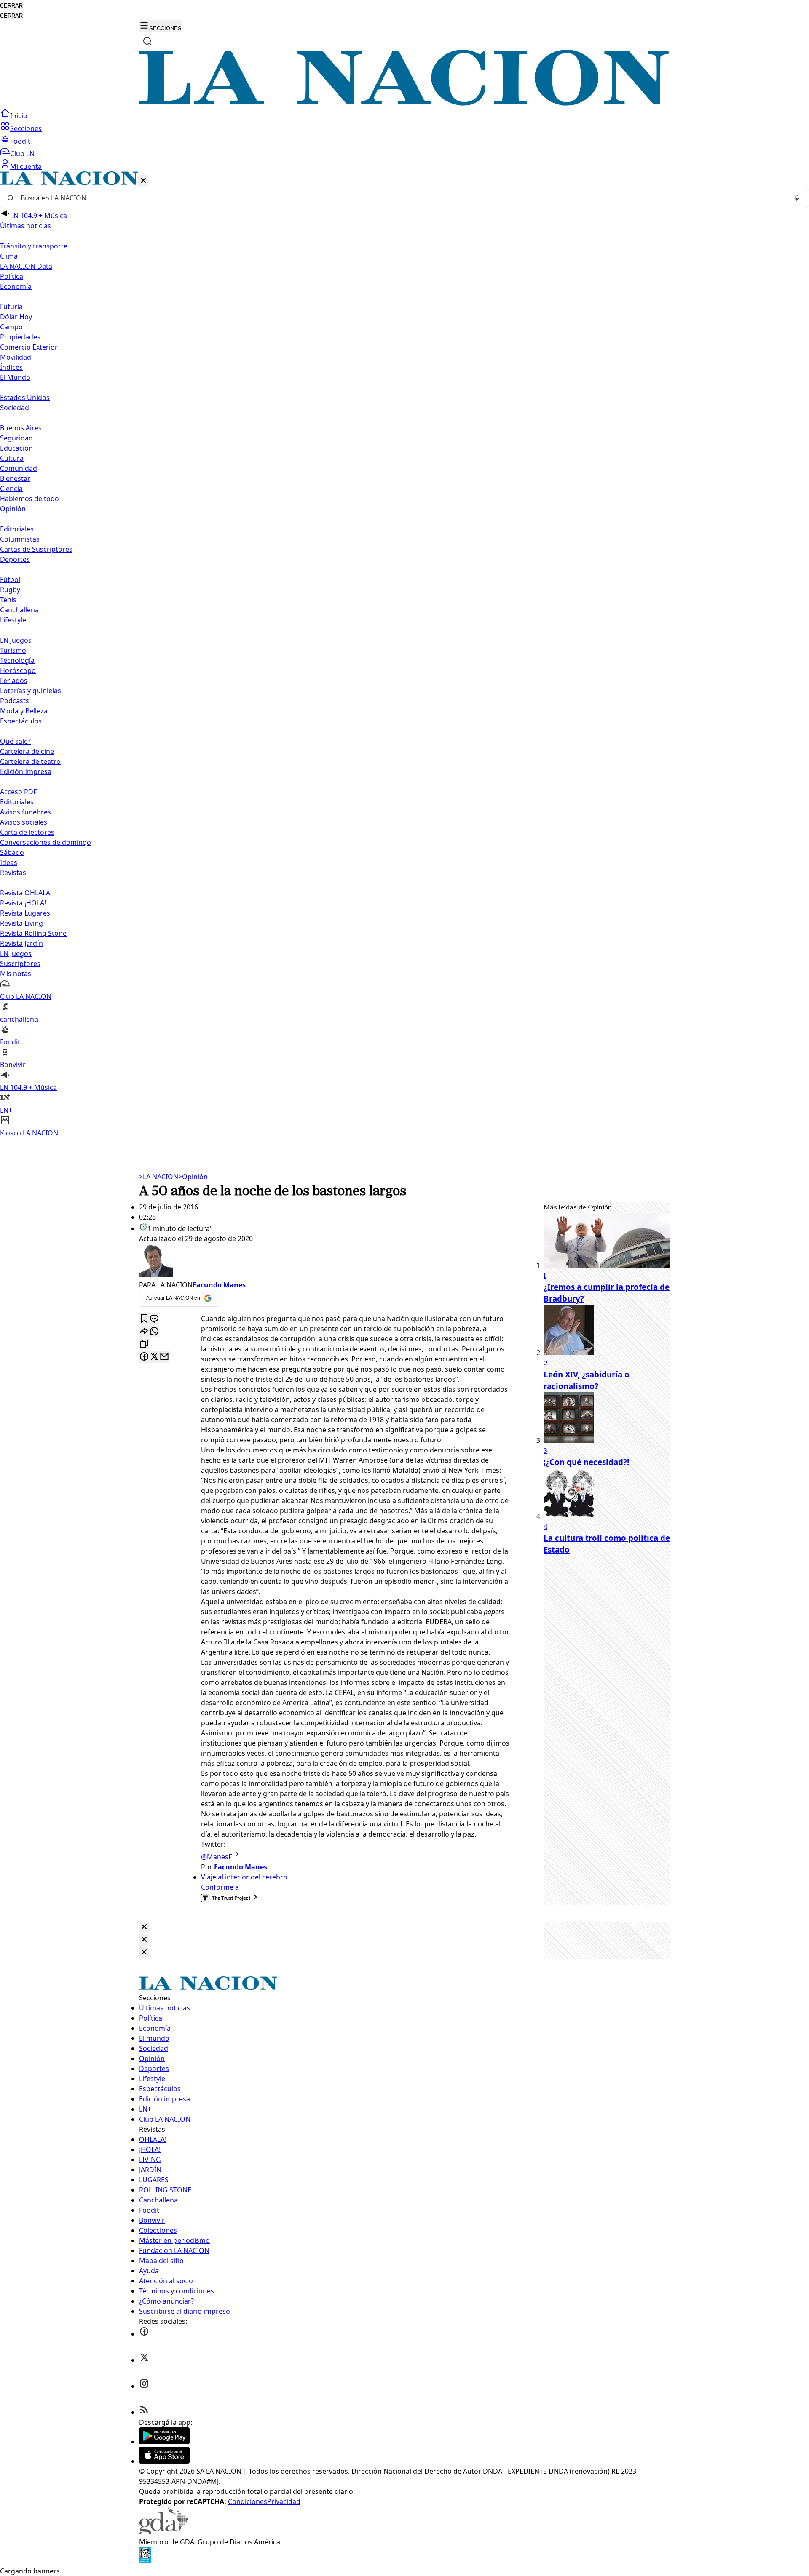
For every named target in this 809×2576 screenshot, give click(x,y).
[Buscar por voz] (797, 198)
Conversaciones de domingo (46, 842)
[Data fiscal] (145, 2561)
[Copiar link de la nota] (144, 1344)
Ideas (9, 862)
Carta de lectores (27, 832)
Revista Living (21, 923)
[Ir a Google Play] (164, 2442)
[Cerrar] (143, 181)
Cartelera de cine (27, 751)
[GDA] (163, 2532)
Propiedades (20, 337)
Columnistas (20, 539)
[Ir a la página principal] (404, 103)
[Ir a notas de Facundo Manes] (324, 1262)
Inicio (19, 116)
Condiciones (248, 2501)
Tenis (8, 600)
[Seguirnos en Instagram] (144, 2386)
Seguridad (16, 438)
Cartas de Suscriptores (36, 549)
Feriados (14, 681)
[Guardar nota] (144, 1319)
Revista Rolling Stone (33, 933)
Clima (9, 256)
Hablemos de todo (29, 499)
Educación (16, 448)
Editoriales (17, 529)
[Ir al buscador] (147, 41)
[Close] (144, 1927)
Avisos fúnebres (25, 812)
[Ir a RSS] (144, 2412)
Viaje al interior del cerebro (244, 1877)
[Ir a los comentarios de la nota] (154, 1319)
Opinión (193, 1177)
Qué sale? (15, 741)
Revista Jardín (21, 943)
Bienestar (15, 478)
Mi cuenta (26, 166)
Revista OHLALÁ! (26, 893)
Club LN (22, 154)
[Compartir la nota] (144, 1332)
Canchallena (19, 610)
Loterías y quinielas (31, 691)
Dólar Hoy (16, 317)
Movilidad (16, 357)
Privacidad (284, 2501)
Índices (11, 367)
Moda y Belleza (24, 711)
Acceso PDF (18, 792)
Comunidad (19, 468)
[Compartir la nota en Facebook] (144, 1357)
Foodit (20, 141)
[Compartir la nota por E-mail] (164, 1357)
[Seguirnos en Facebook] (144, 2334)
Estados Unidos (25, 398)
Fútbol (10, 579)
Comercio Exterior (29, 347)
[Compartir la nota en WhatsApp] (154, 1332)
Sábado (12, 852)
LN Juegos (16, 640)
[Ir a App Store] (164, 2461)
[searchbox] (401, 198)
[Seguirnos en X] (144, 2360)
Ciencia (11, 489)
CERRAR (11, 6)
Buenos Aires (21, 428)
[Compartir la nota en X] (154, 1357)
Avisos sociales (24, 822)
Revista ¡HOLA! (23, 903)
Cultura (12, 458)
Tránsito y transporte (34, 246)
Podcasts (15, 701)
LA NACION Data (26, 266)
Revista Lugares (25, 913)
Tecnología (17, 660)
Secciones (26, 128)
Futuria (11, 307)
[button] (404, 655)
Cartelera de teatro (30, 761)
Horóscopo (18, 670)
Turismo (13, 650)
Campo (11, 327)
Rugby (10, 590)
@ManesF (216, 1857)
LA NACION (159, 1177)
